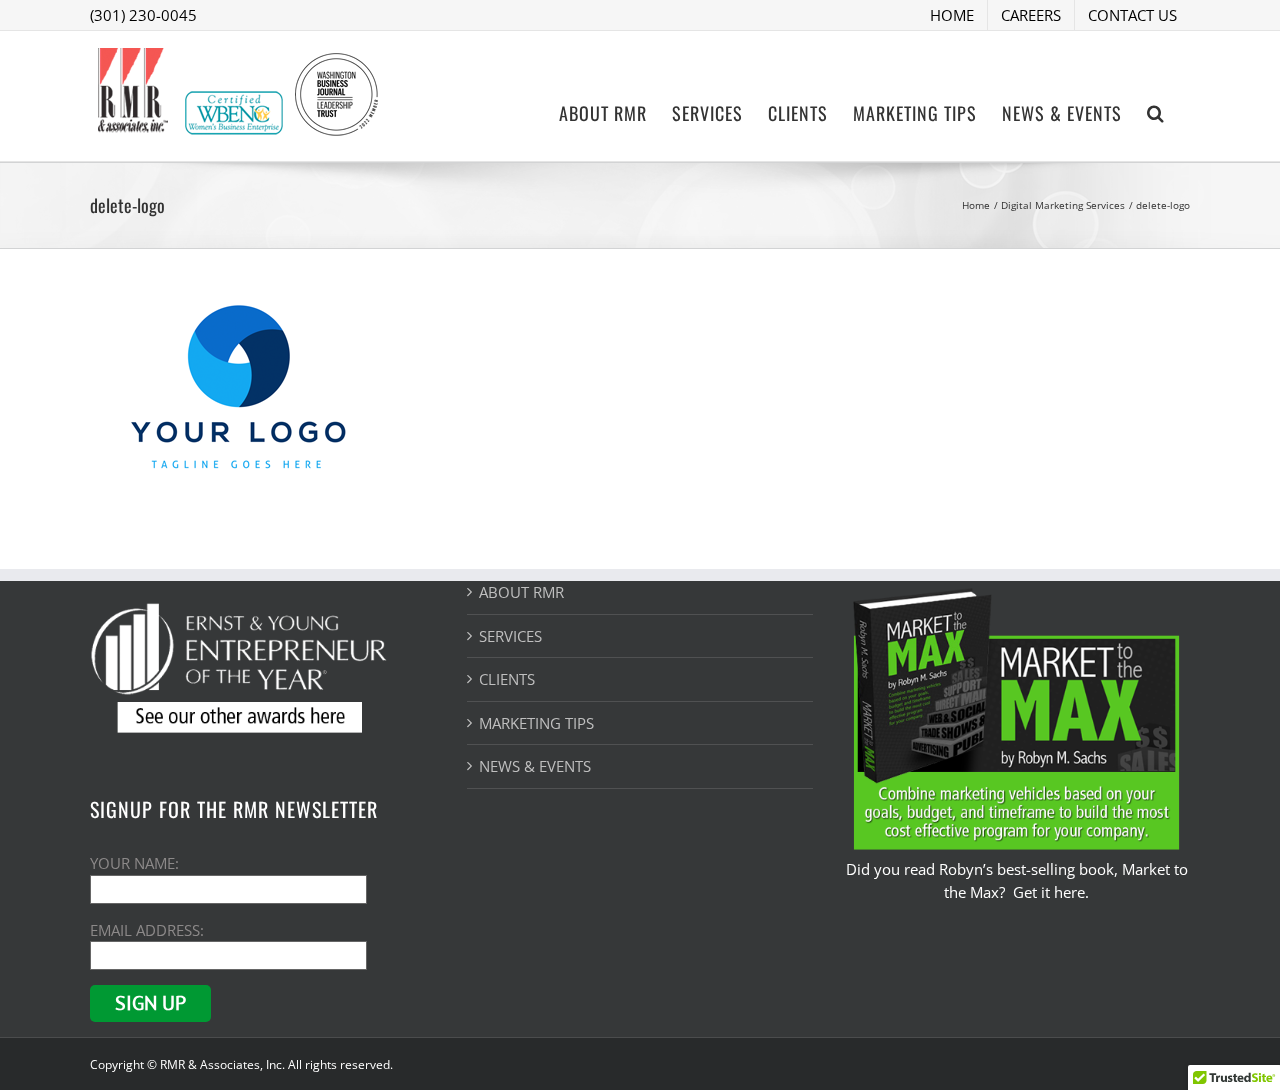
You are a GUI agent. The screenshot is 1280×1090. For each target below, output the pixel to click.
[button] (1156, 111)
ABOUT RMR (521, 592)
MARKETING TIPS (536, 723)
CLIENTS (507, 679)
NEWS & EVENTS (535, 766)
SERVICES (510, 636)
